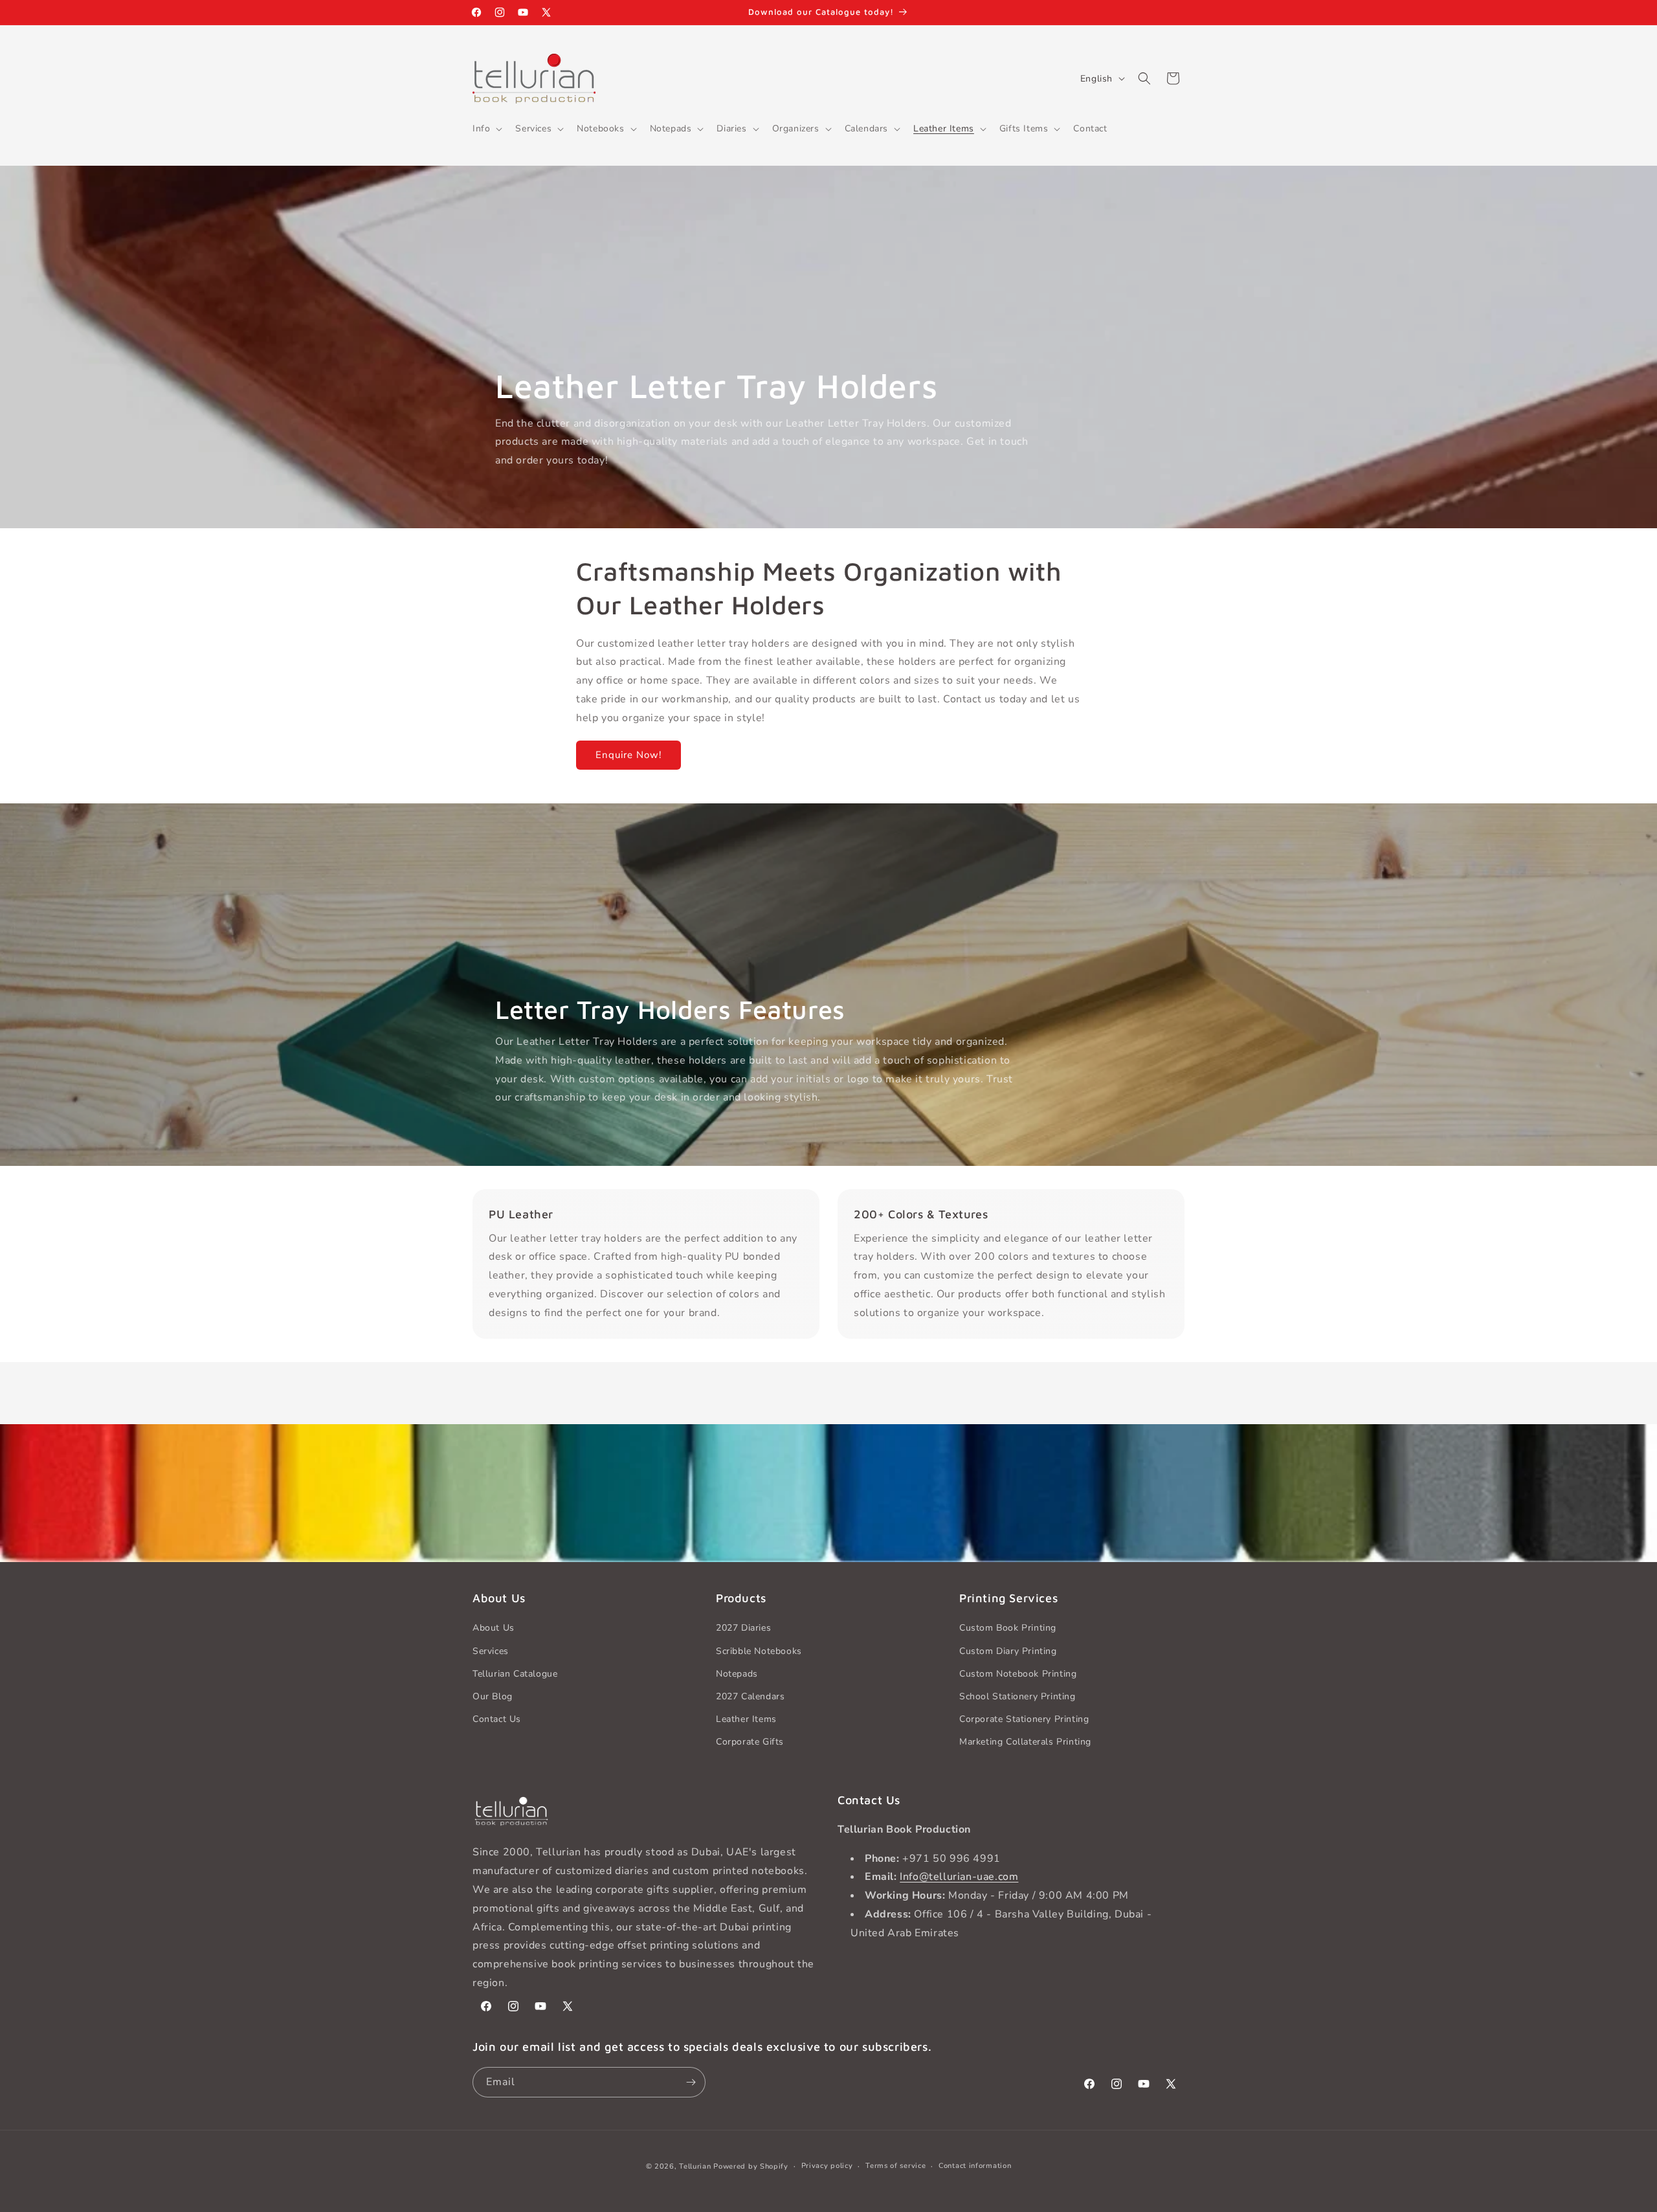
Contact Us (497, 1719)
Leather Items (746, 1719)
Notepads (737, 1674)
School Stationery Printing (1018, 1696)
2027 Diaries (743, 1628)
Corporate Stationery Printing (1024, 1719)
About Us (494, 1628)
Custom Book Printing (1008, 1628)
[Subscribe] (691, 2082)
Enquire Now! (628, 755)
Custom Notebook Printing (1018, 1674)
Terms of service (895, 2166)
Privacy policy (827, 2166)
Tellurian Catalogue (515, 1674)
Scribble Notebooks (759, 1651)
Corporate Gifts (750, 1742)
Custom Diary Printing (1008, 1651)
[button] (486, 129)
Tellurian (695, 2166)
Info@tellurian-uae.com (959, 1877)
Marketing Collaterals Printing (1025, 1742)
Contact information (975, 2166)
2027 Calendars (750, 1696)
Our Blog (493, 1696)
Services (491, 1651)
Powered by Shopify (751, 2166)
